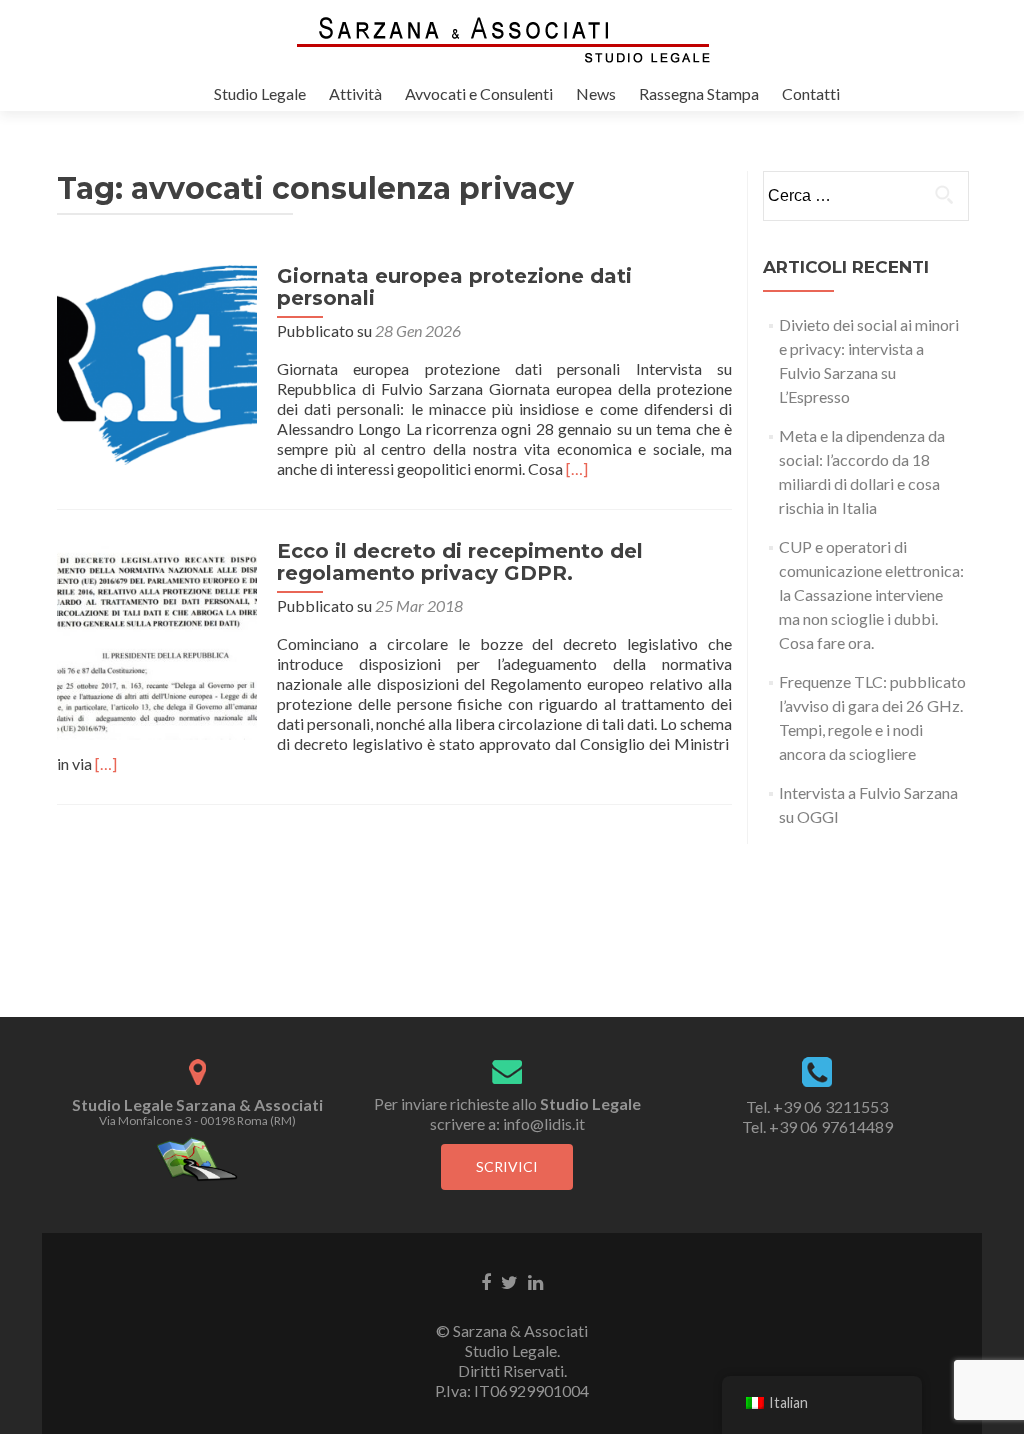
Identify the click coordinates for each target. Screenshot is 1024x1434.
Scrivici (507, 1166)
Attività (355, 93)
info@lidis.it (544, 1123)
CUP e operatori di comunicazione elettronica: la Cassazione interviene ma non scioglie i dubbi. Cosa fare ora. (871, 594)
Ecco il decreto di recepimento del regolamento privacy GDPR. (460, 562)
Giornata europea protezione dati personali (454, 287)
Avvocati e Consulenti (479, 93)
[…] (577, 468)
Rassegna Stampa (699, 93)
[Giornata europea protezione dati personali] (157, 362)
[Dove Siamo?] (197, 1157)
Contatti (811, 93)
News (596, 93)
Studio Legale (260, 93)
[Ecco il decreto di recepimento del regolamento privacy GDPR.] (157, 637)
